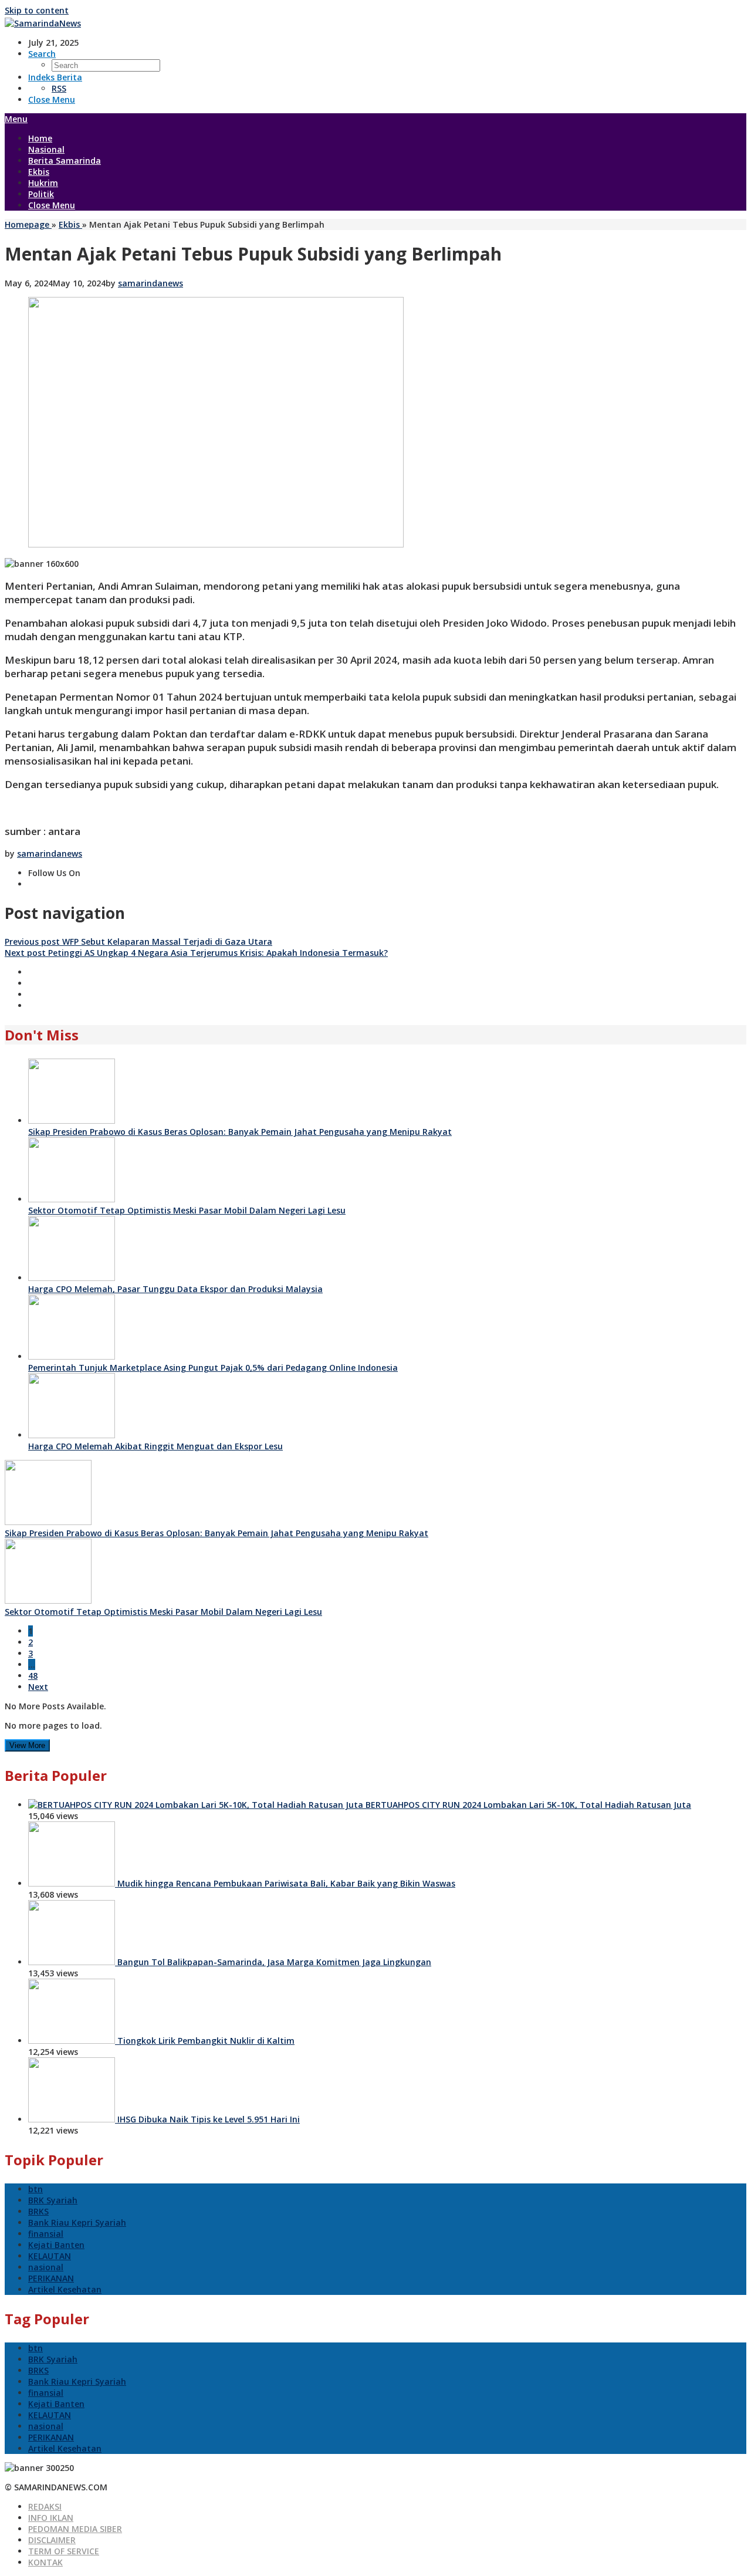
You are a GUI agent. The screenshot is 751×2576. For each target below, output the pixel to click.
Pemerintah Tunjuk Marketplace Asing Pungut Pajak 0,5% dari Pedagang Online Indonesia (213, 1368)
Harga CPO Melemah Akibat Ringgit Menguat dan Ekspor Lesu (155, 1446)
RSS (59, 88)
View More (27, 1745)
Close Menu (52, 99)
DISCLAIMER (52, 2540)
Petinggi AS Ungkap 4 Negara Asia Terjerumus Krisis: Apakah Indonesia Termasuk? (196, 953)
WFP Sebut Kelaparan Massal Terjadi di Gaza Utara (138, 942)
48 (33, 1676)
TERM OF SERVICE (64, 2551)
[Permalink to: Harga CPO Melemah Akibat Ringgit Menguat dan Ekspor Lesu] (72, 1435)
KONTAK (45, 2562)
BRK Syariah (53, 2200)
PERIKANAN (51, 2278)
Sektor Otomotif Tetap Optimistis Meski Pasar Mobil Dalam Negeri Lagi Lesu (187, 1210)
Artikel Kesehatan (65, 2289)
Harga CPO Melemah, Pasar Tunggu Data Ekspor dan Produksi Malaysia (175, 1289)
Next (38, 1687)
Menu (16, 119)
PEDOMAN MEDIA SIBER (75, 2529)
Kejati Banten (56, 2245)
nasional (46, 2267)
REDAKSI (45, 2506)
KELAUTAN (50, 2256)
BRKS (38, 2211)
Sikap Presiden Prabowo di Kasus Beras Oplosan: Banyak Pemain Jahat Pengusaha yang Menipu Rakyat (240, 1132)
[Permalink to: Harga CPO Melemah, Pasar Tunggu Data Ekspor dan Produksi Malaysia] (72, 1278)
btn (35, 2189)
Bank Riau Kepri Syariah (77, 2222)
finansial (46, 2234)
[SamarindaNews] (43, 23)
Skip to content (37, 10)
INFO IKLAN (51, 2518)
